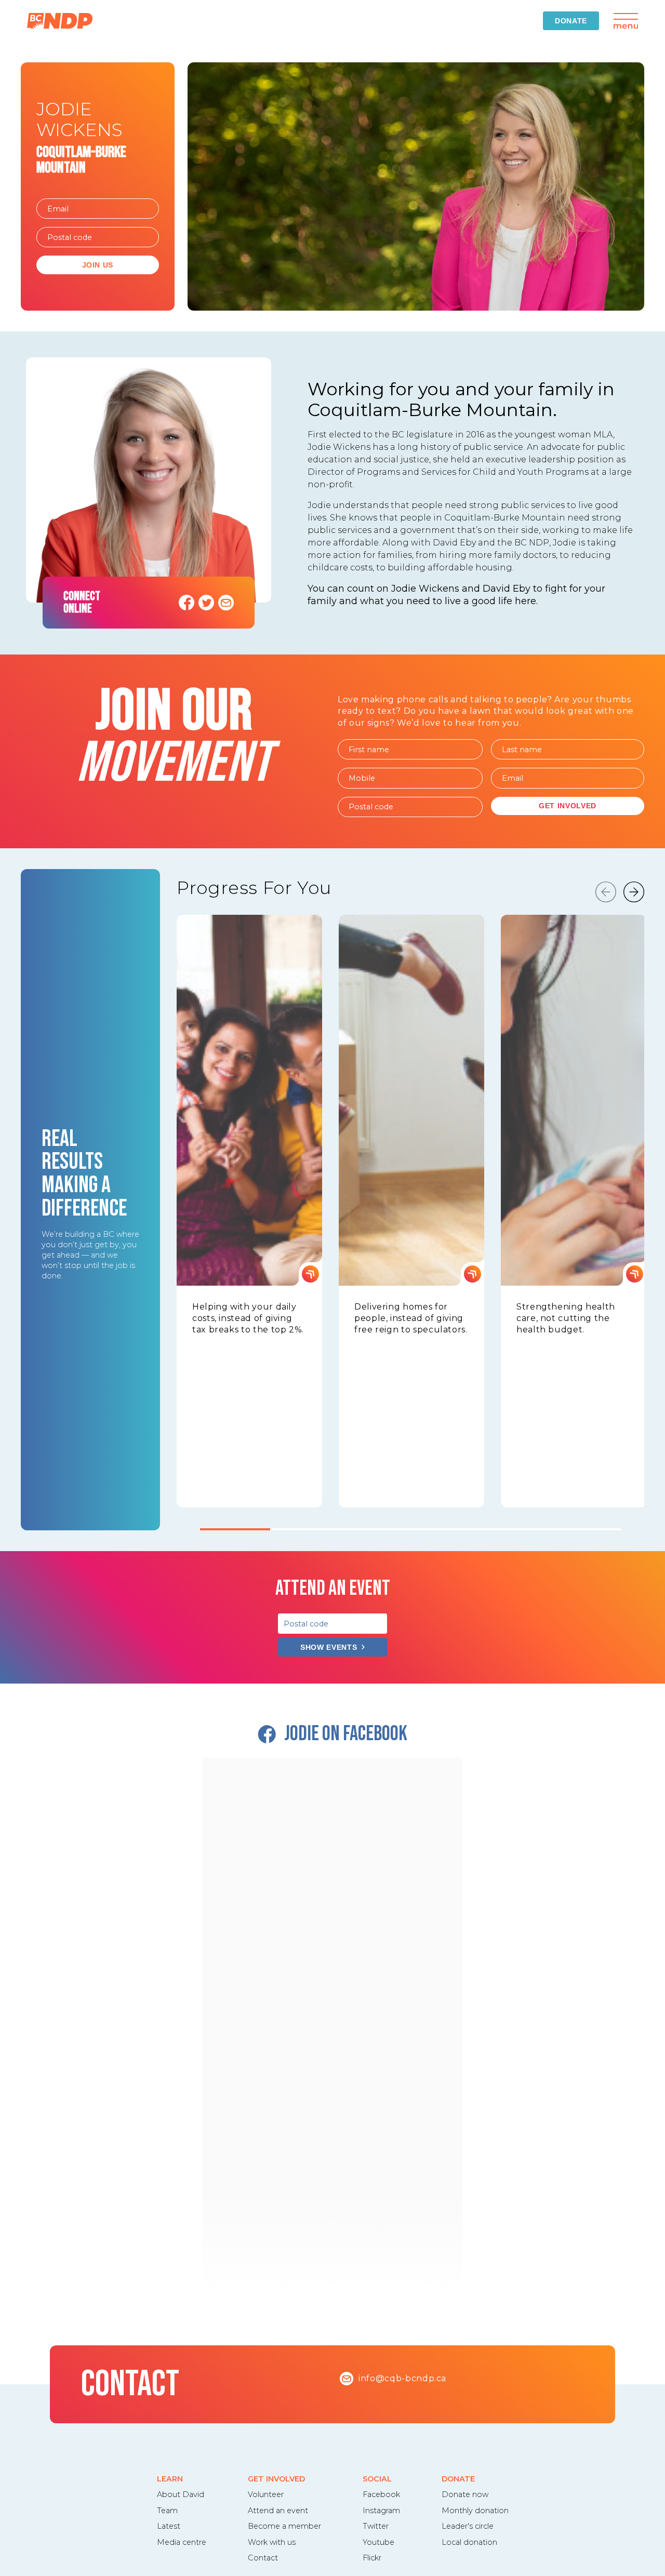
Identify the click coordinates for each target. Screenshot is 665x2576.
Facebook (381, 2494)
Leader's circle (468, 2526)
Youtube (378, 2542)
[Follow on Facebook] (187, 603)
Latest (169, 2526)
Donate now (465, 2494)
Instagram (381, 2511)
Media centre (182, 2542)
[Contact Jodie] (226, 603)
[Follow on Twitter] (206, 603)
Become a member (284, 2526)
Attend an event (278, 2511)
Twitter (376, 2526)
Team (167, 2511)
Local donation (469, 2542)
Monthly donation (475, 2511)
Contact (263, 2558)
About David (181, 2494)
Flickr (372, 2558)
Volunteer (266, 2494)
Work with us (272, 2542)
